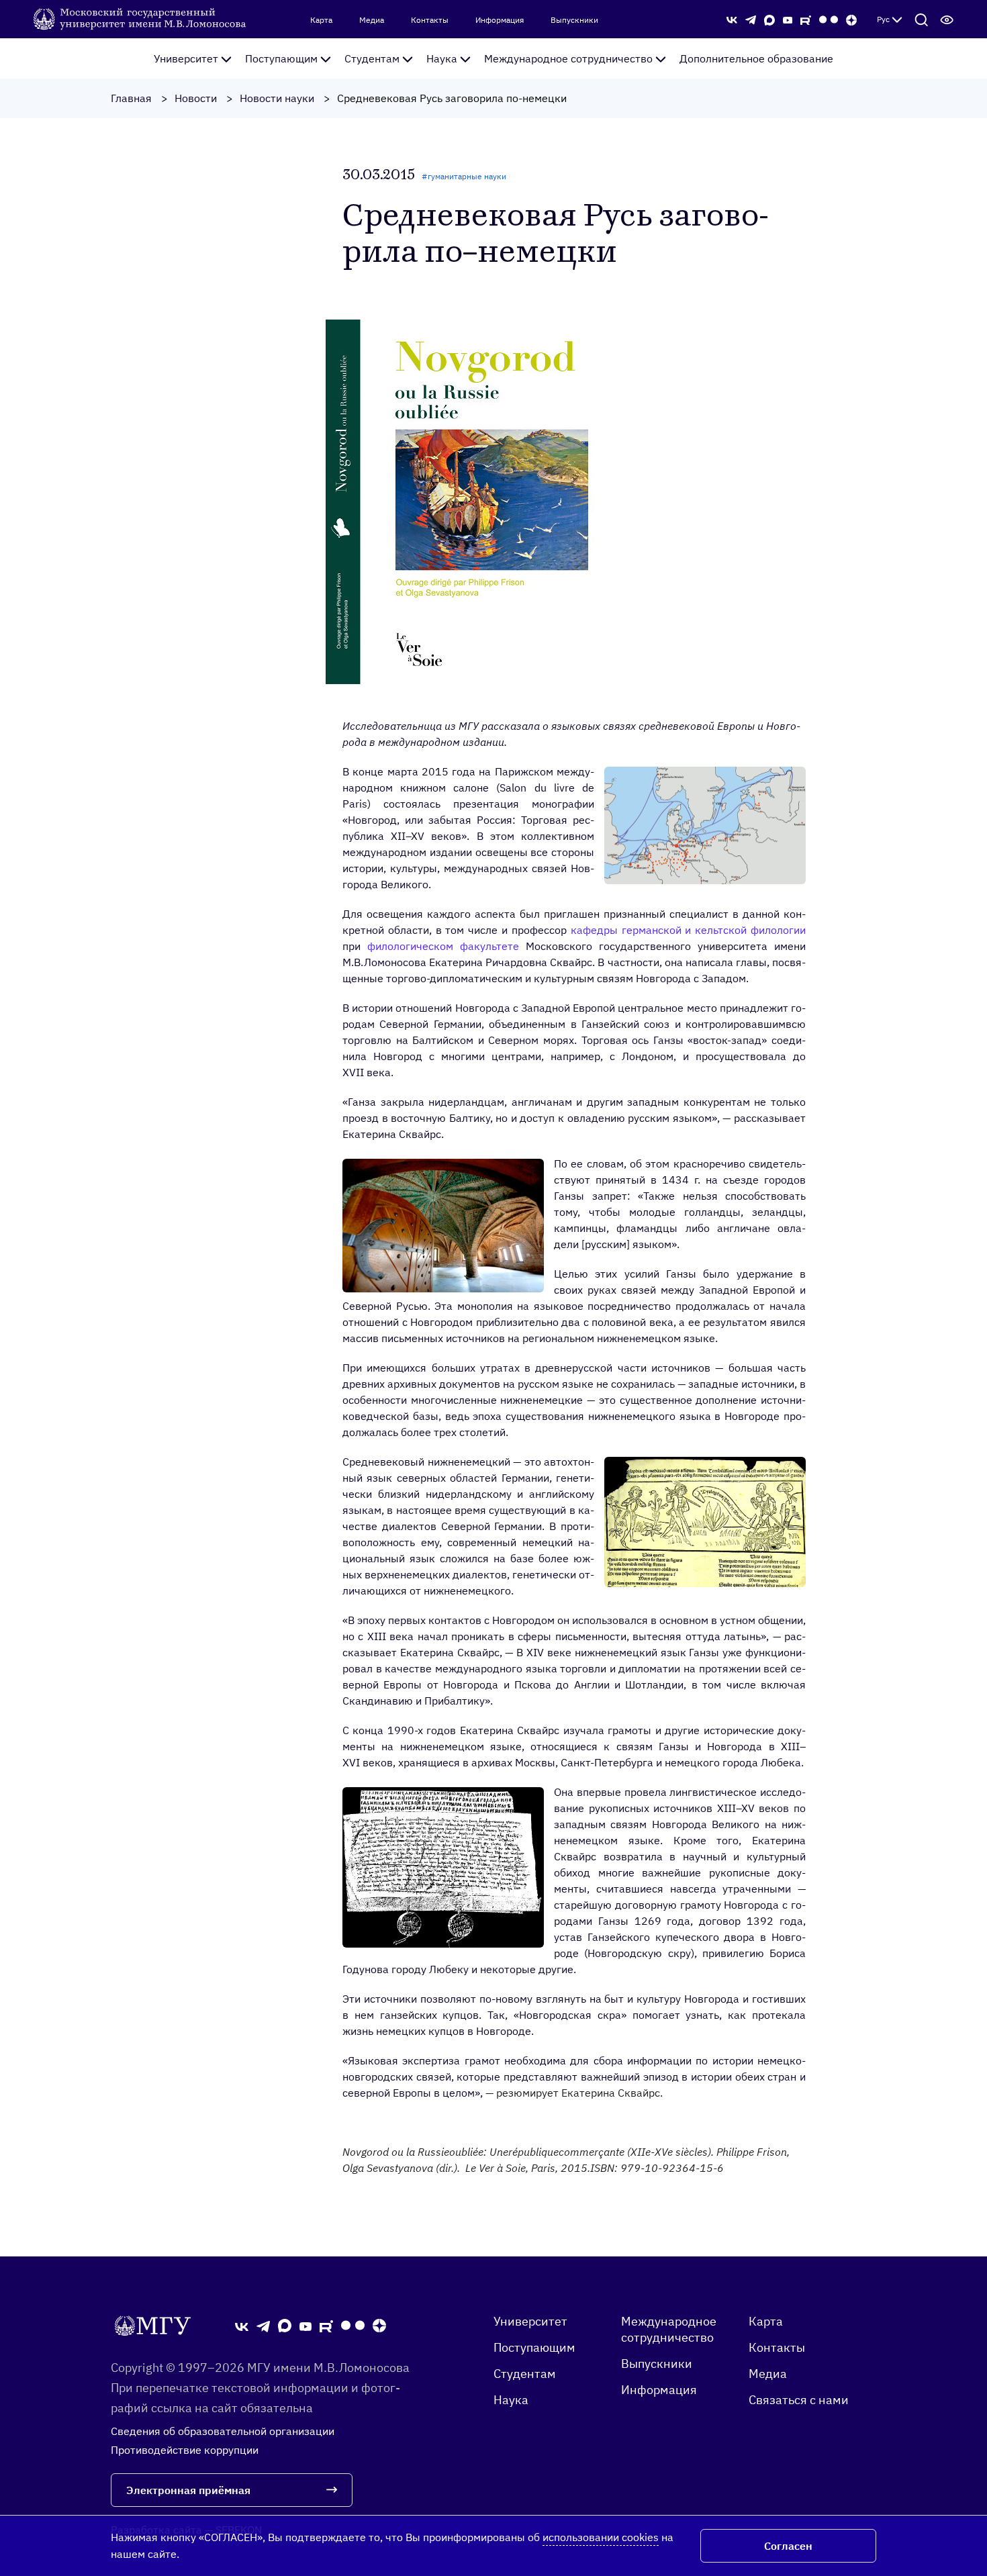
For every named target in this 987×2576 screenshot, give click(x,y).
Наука (442, 58)
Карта (321, 20)
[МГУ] (141, 18)
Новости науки (277, 98)
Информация (500, 20)
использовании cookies (601, 2537)
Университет (186, 58)
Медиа (372, 20)
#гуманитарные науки (464, 176)
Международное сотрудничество (568, 58)
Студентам (372, 58)
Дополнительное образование (756, 58)
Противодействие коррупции (185, 2450)
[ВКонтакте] (732, 19)
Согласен (788, 2546)
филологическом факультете (443, 946)
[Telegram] (751, 19)
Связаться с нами (799, 2400)
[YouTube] (788, 19)
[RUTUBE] (806, 19)
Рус (883, 19)
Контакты (430, 20)
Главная (131, 98)
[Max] (769, 19)
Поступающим (281, 58)
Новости (196, 98)
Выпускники (574, 20)
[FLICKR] (829, 19)
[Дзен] (851, 19)
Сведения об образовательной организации (223, 2431)
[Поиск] (921, 19)
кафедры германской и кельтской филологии (688, 930)
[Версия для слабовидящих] (947, 19)
